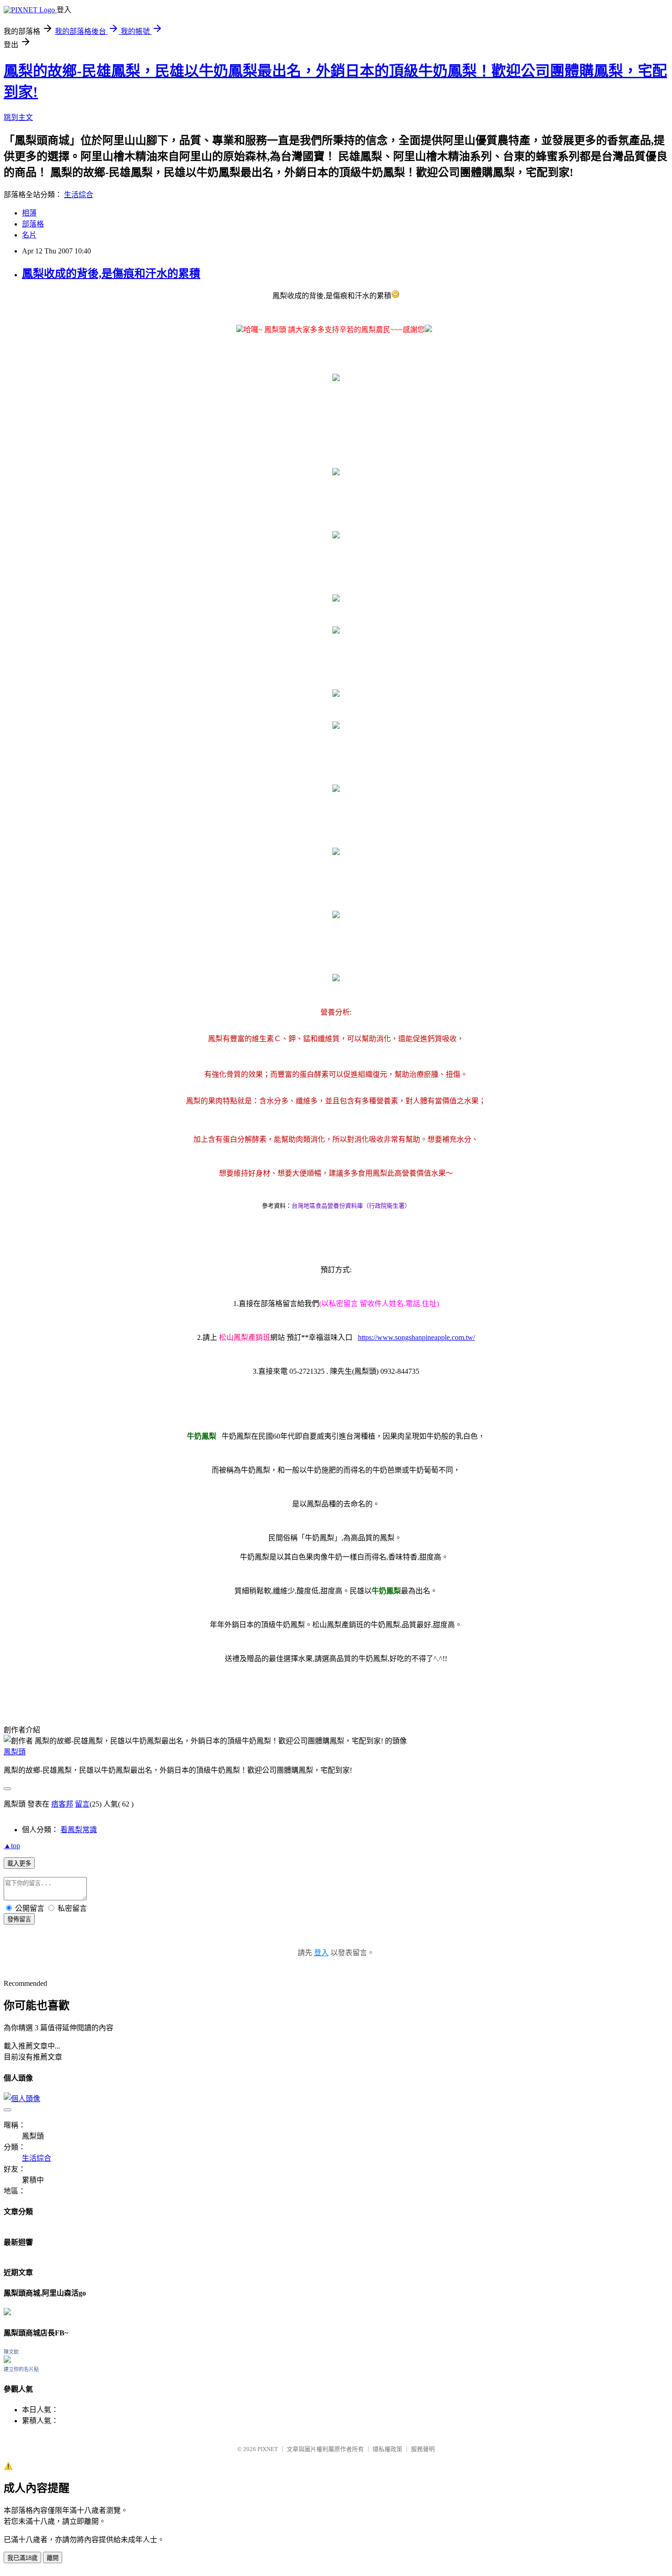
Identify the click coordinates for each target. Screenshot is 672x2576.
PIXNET (268, 2449)
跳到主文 (18, 117)
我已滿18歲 (22, 2558)
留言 (82, 1804)
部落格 (33, 224)
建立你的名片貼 (21, 2369)
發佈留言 (19, 1919)
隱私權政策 (387, 2449)
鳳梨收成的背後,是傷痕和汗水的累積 (111, 274)
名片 (29, 235)
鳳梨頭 (15, 1752)
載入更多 (19, 1863)
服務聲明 (423, 2449)
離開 (53, 2558)
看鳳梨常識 (79, 1830)
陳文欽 (11, 2352)
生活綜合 (79, 195)
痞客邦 (62, 1804)
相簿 (29, 213)
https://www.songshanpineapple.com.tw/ (416, 1337)
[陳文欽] (7, 2360)
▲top (12, 1846)
